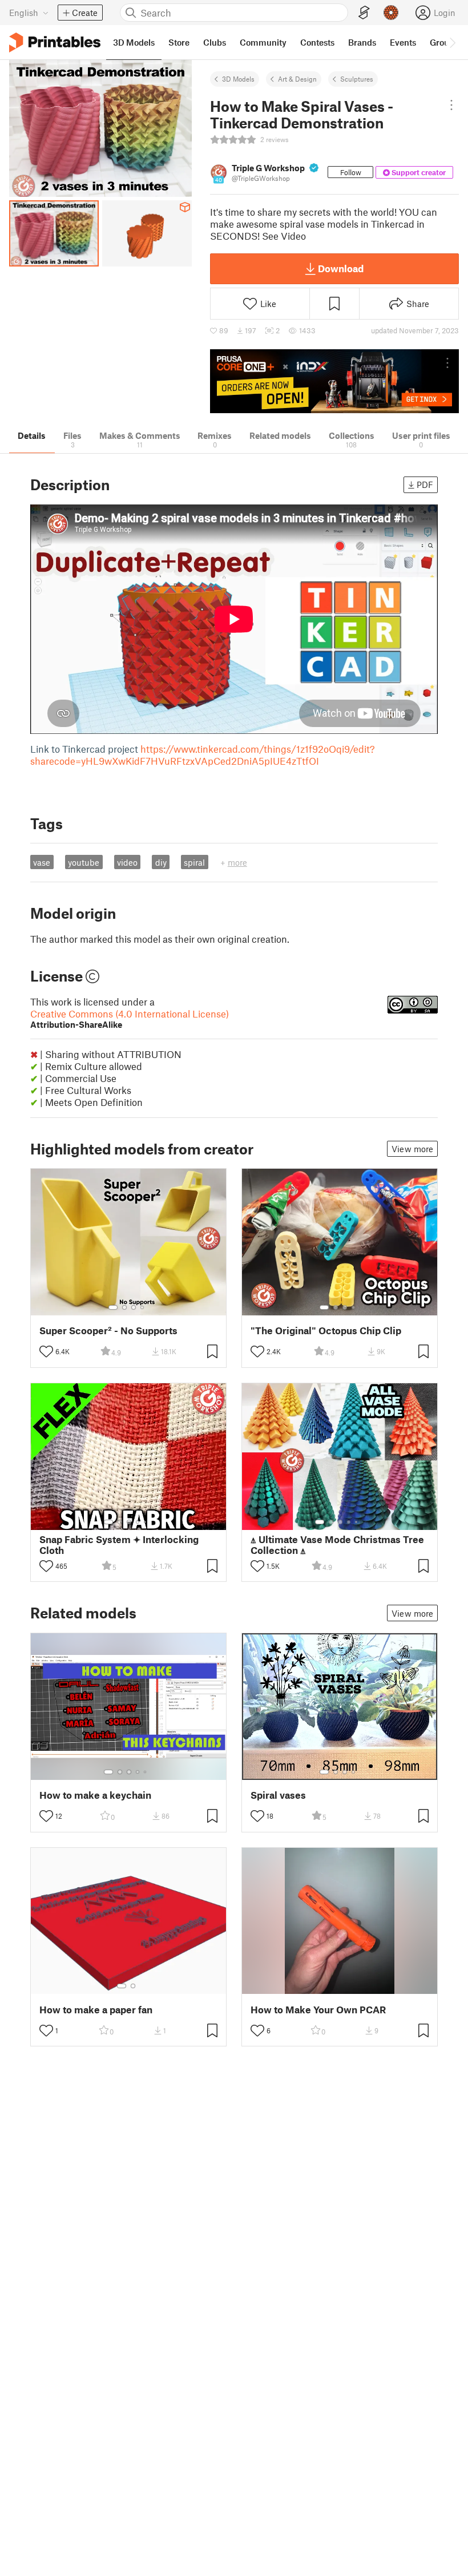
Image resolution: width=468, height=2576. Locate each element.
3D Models (238, 79)
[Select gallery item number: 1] (113, 1307)
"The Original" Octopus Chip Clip (326, 1331)
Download (341, 268)
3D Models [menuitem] (134, 42)
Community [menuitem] (263, 42)
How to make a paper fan (96, 2010)
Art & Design (297, 79)
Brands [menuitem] (362, 42)
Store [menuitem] (179, 42)
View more (412, 1149)
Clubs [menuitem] (215, 42)
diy (161, 862)
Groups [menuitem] (444, 42)
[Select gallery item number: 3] (134, 1307)
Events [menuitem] (403, 42)
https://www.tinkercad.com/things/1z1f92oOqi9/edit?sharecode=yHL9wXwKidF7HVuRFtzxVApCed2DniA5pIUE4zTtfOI (203, 755)
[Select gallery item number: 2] (124, 1307)
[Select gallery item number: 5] (146, 1522)
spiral (194, 862)
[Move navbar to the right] (452, 42)
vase (42, 862)
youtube (84, 862)
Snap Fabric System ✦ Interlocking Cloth (119, 1545)
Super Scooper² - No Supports (108, 1331)
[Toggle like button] (46, 1351)
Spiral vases (278, 1795)
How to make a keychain (95, 1795)
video (127, 862)
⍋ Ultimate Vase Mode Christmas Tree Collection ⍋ (337, 1545)
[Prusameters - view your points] (391, 13)
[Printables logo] (55, 43)
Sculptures (357, 79)
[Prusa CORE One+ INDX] (334, 381)
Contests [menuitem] (317, 42)
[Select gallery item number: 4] (143, 1307)
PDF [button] (425, 484)
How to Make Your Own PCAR (318, 2010)
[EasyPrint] (364, 13)
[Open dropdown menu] (451, 105)
